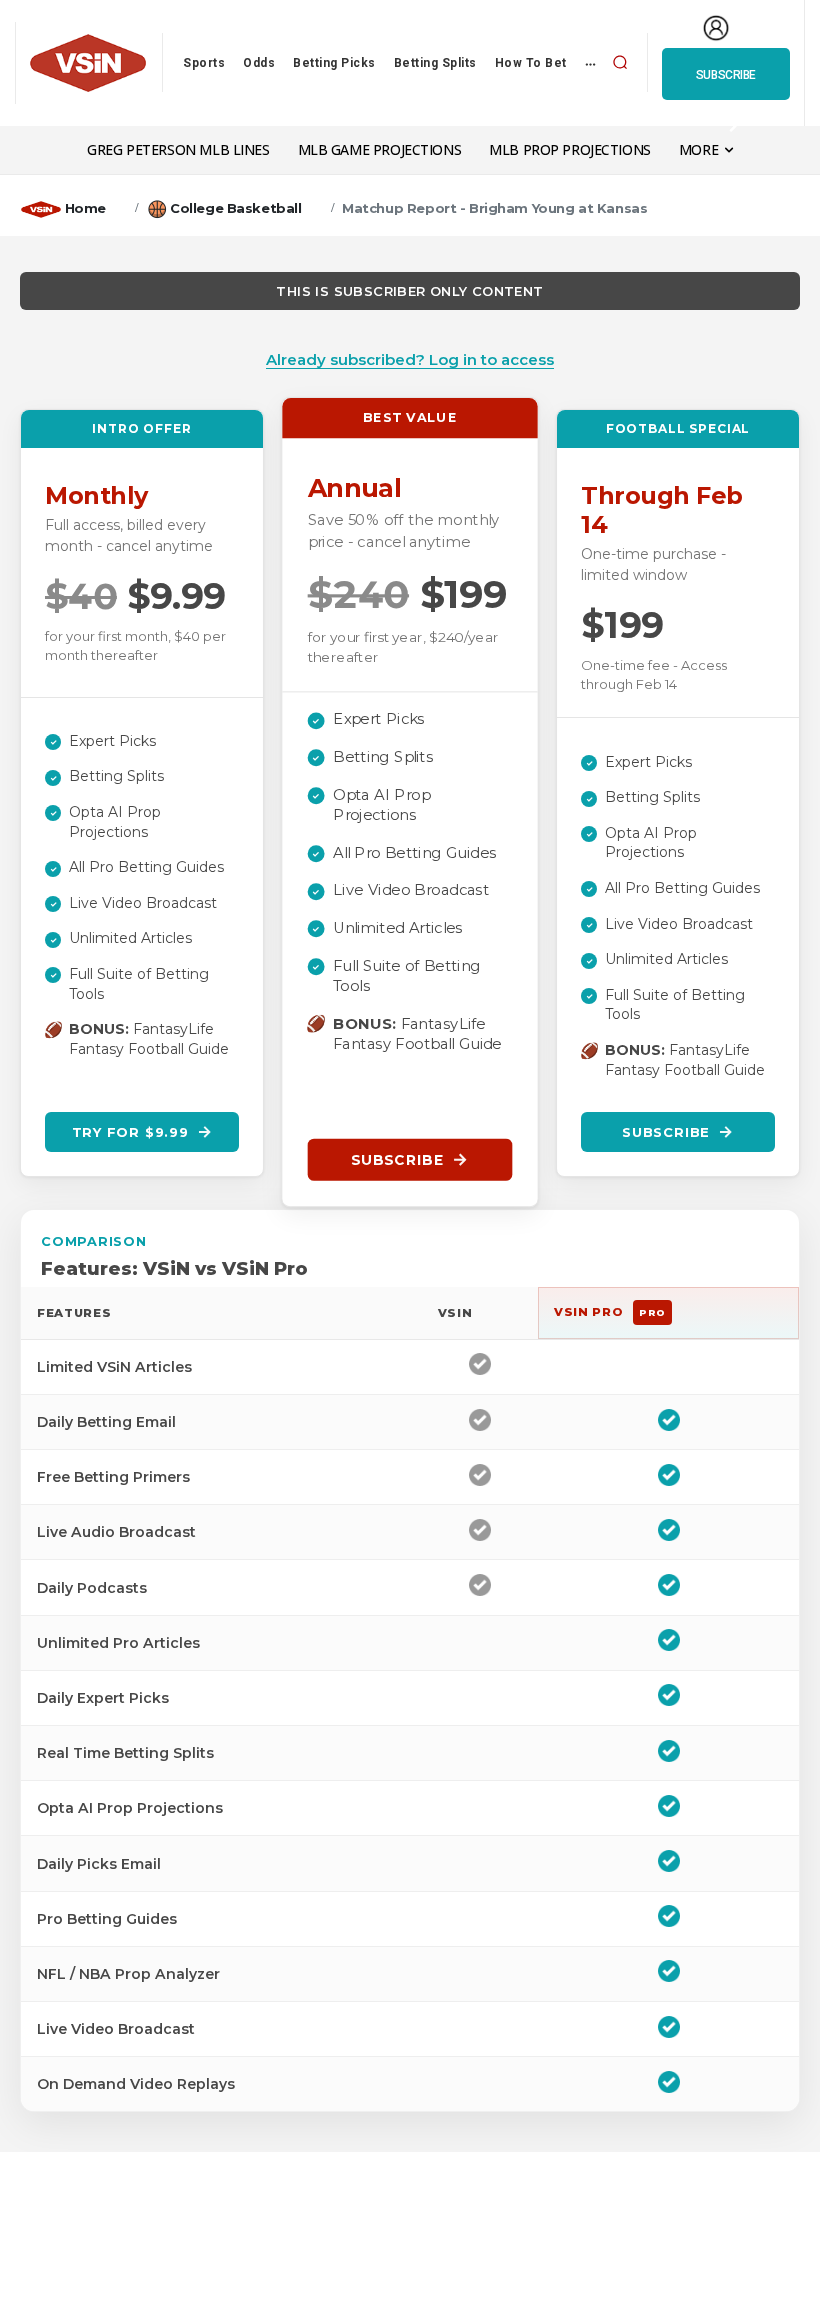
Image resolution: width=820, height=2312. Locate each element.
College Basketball (235, 208)
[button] (620, 63)
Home (85, 208)
